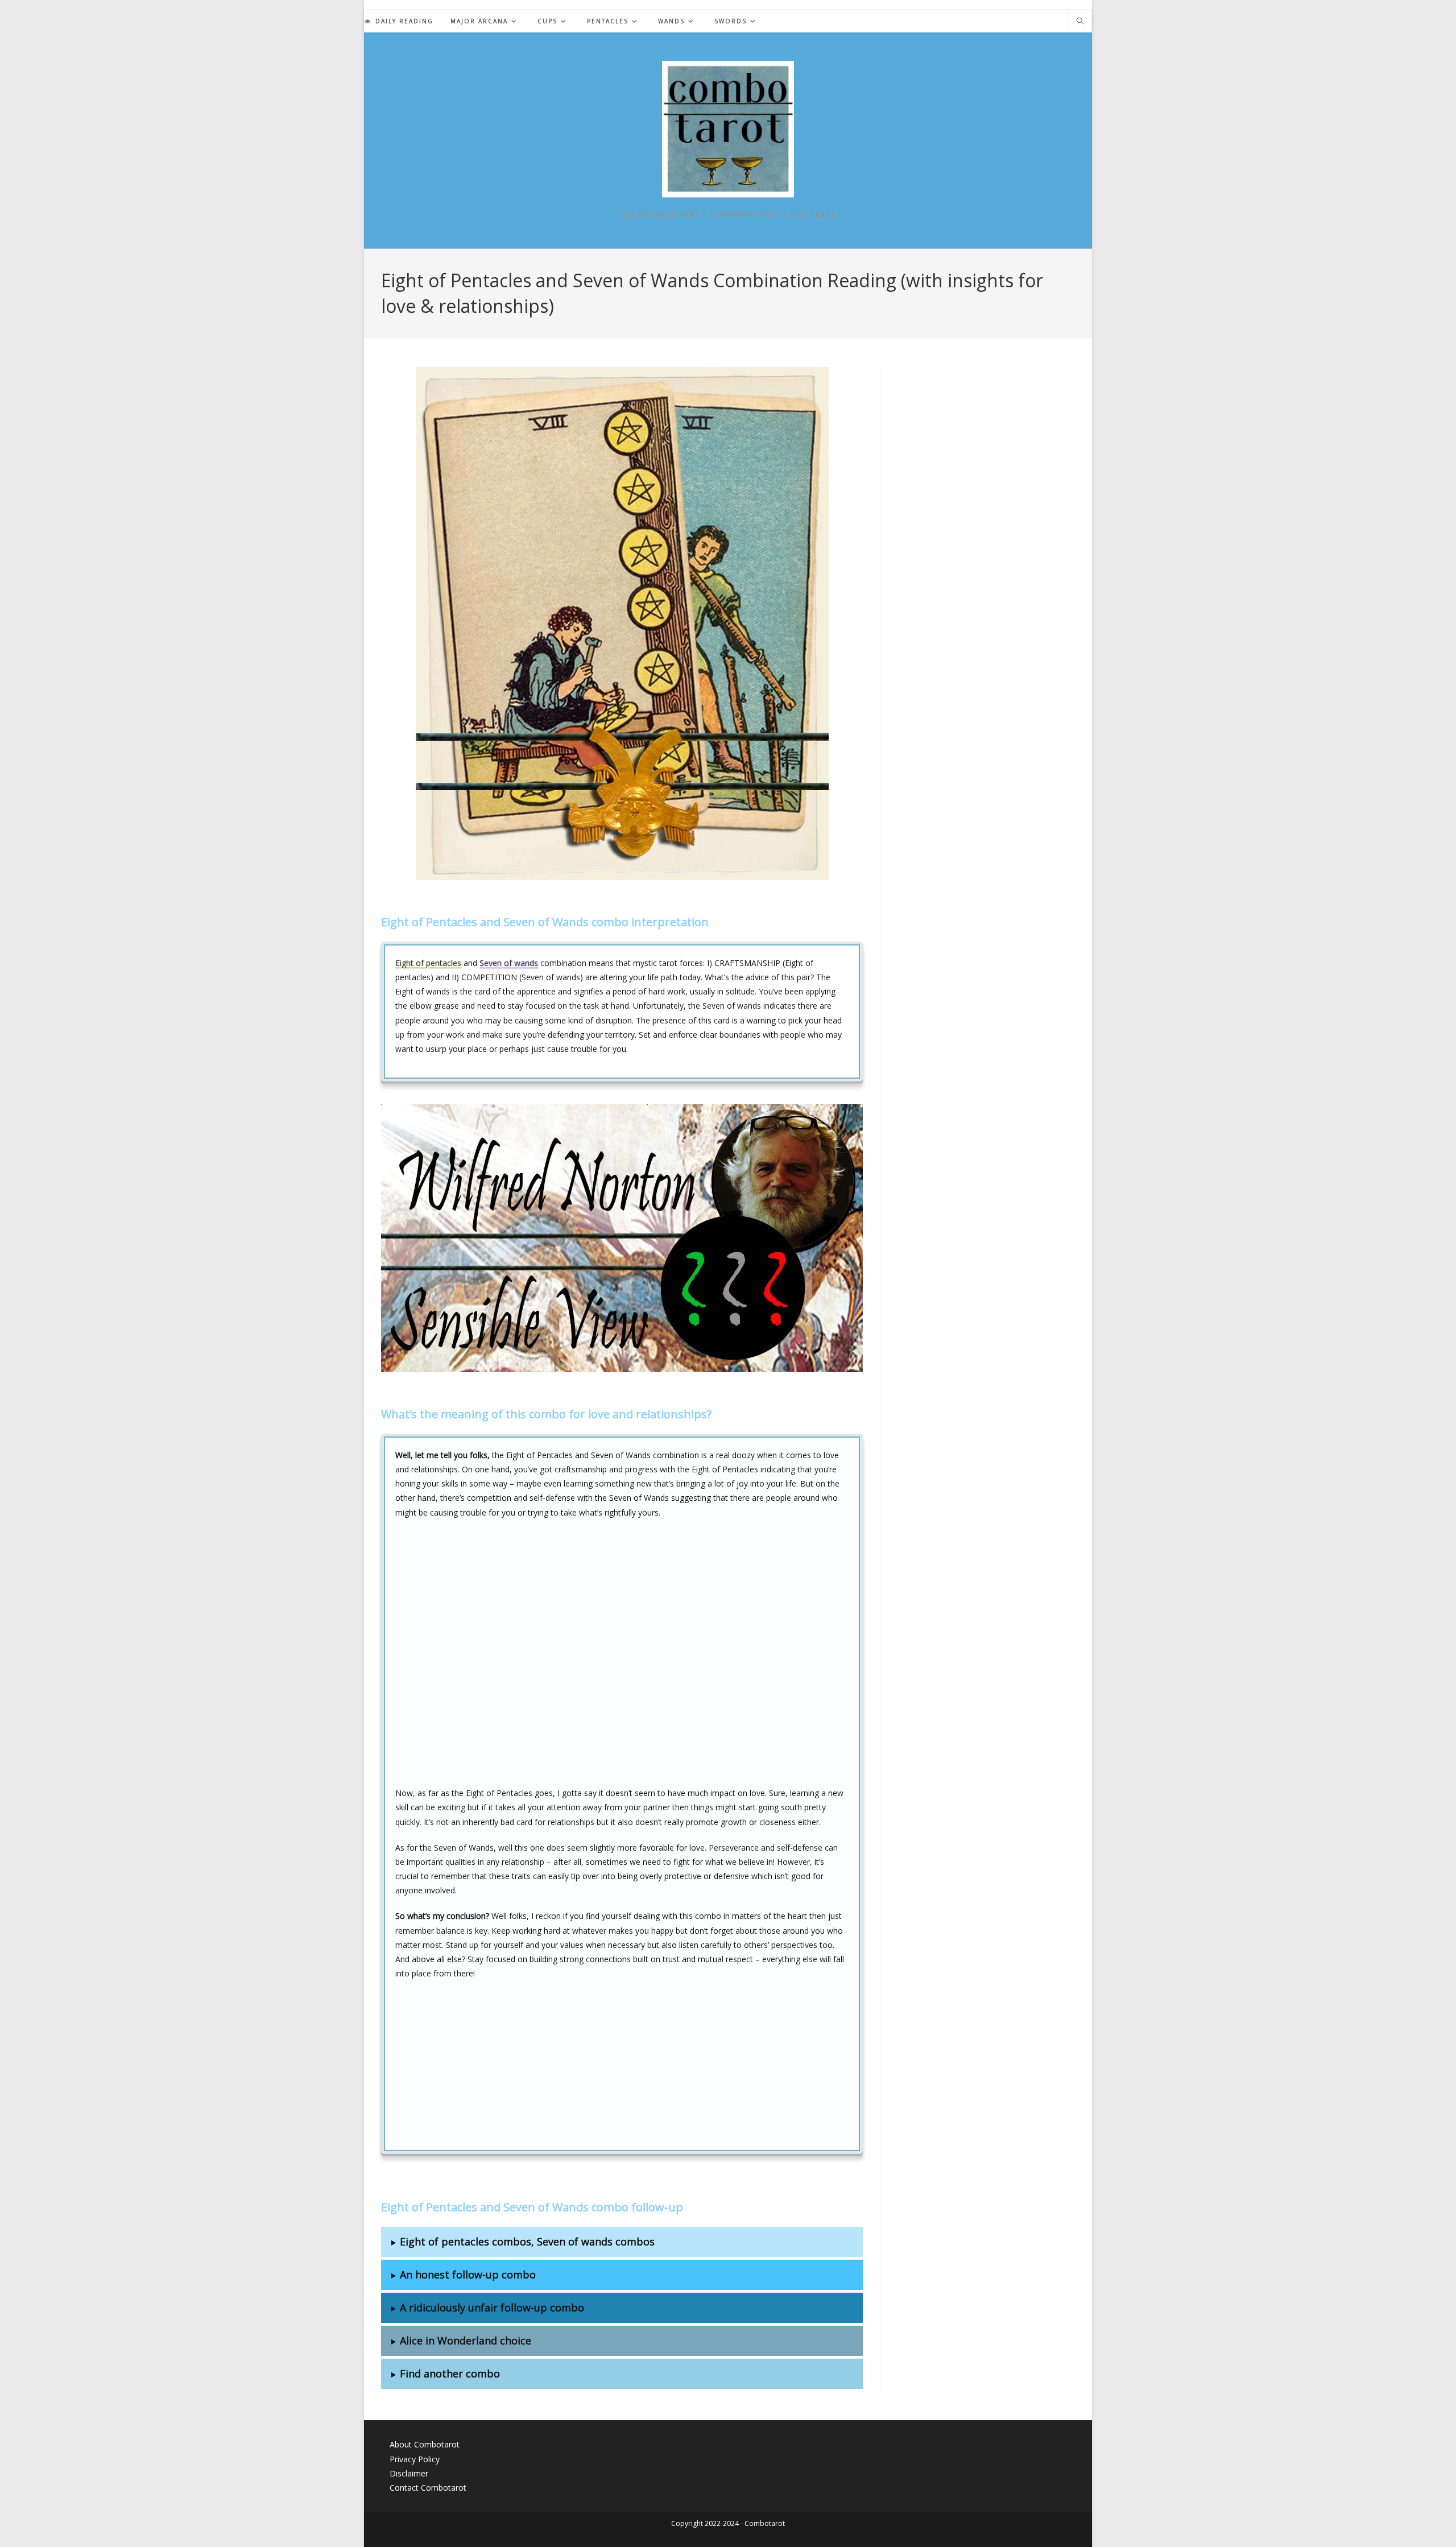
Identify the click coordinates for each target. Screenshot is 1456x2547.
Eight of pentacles (428, 963)
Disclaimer (409, 2473)
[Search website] (1080, 22)
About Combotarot (425, 2444)
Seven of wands (509, 963)
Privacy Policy (415, 2459)
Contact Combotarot (428, 2488)
